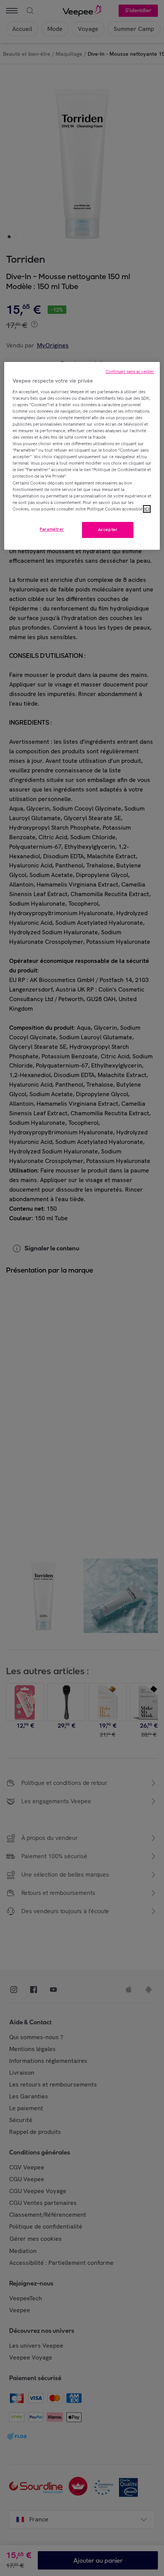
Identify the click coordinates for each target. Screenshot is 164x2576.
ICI (147, 509)
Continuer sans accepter (130, 371)
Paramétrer (52, 529)
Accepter (108, 530)
